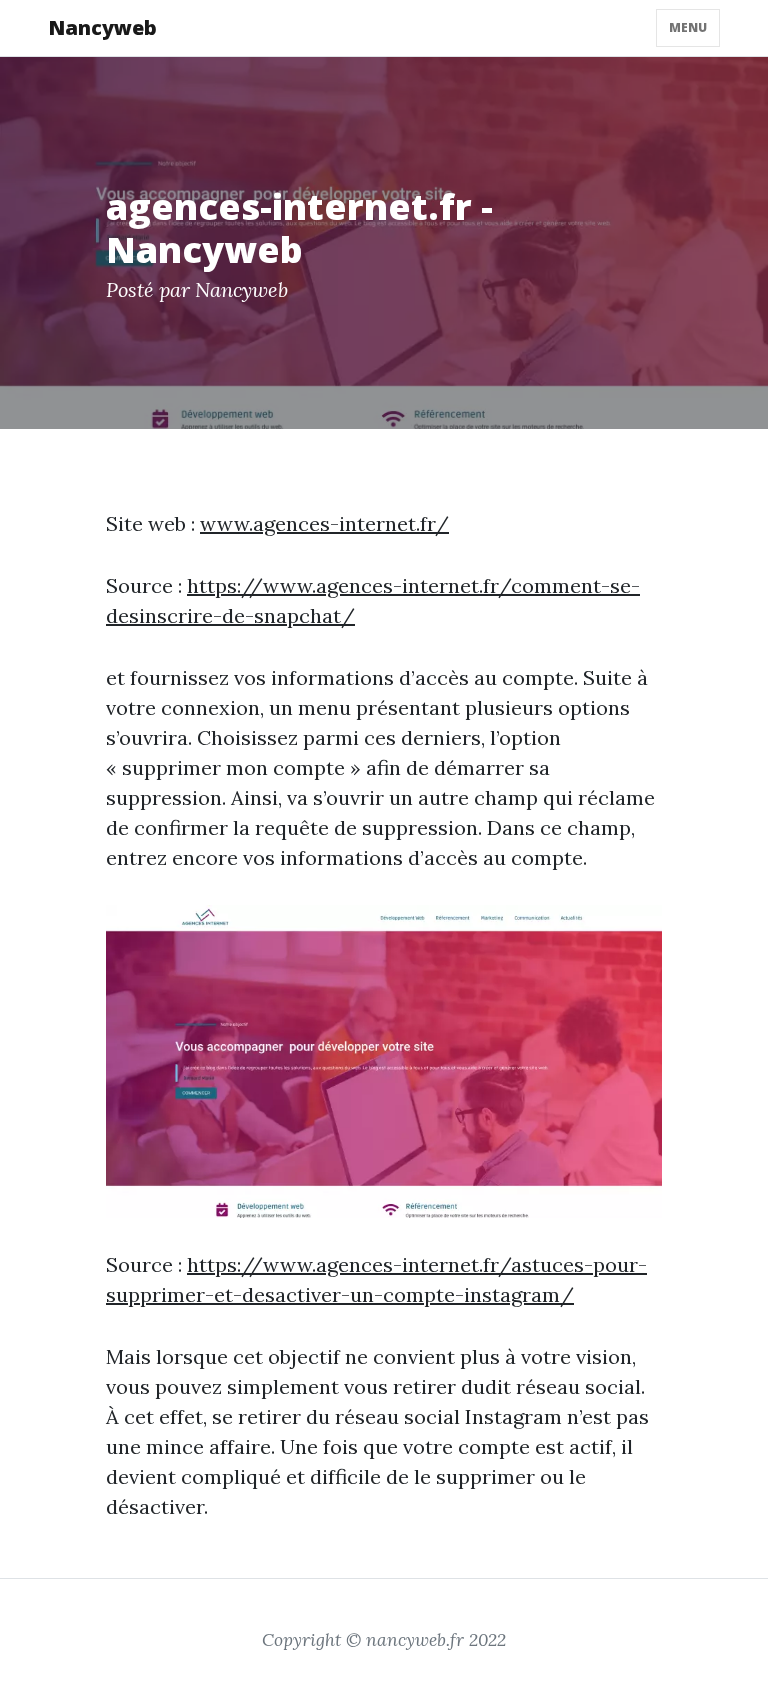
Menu (688, 27)
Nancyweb (102, 27)
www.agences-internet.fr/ (324, 523)
